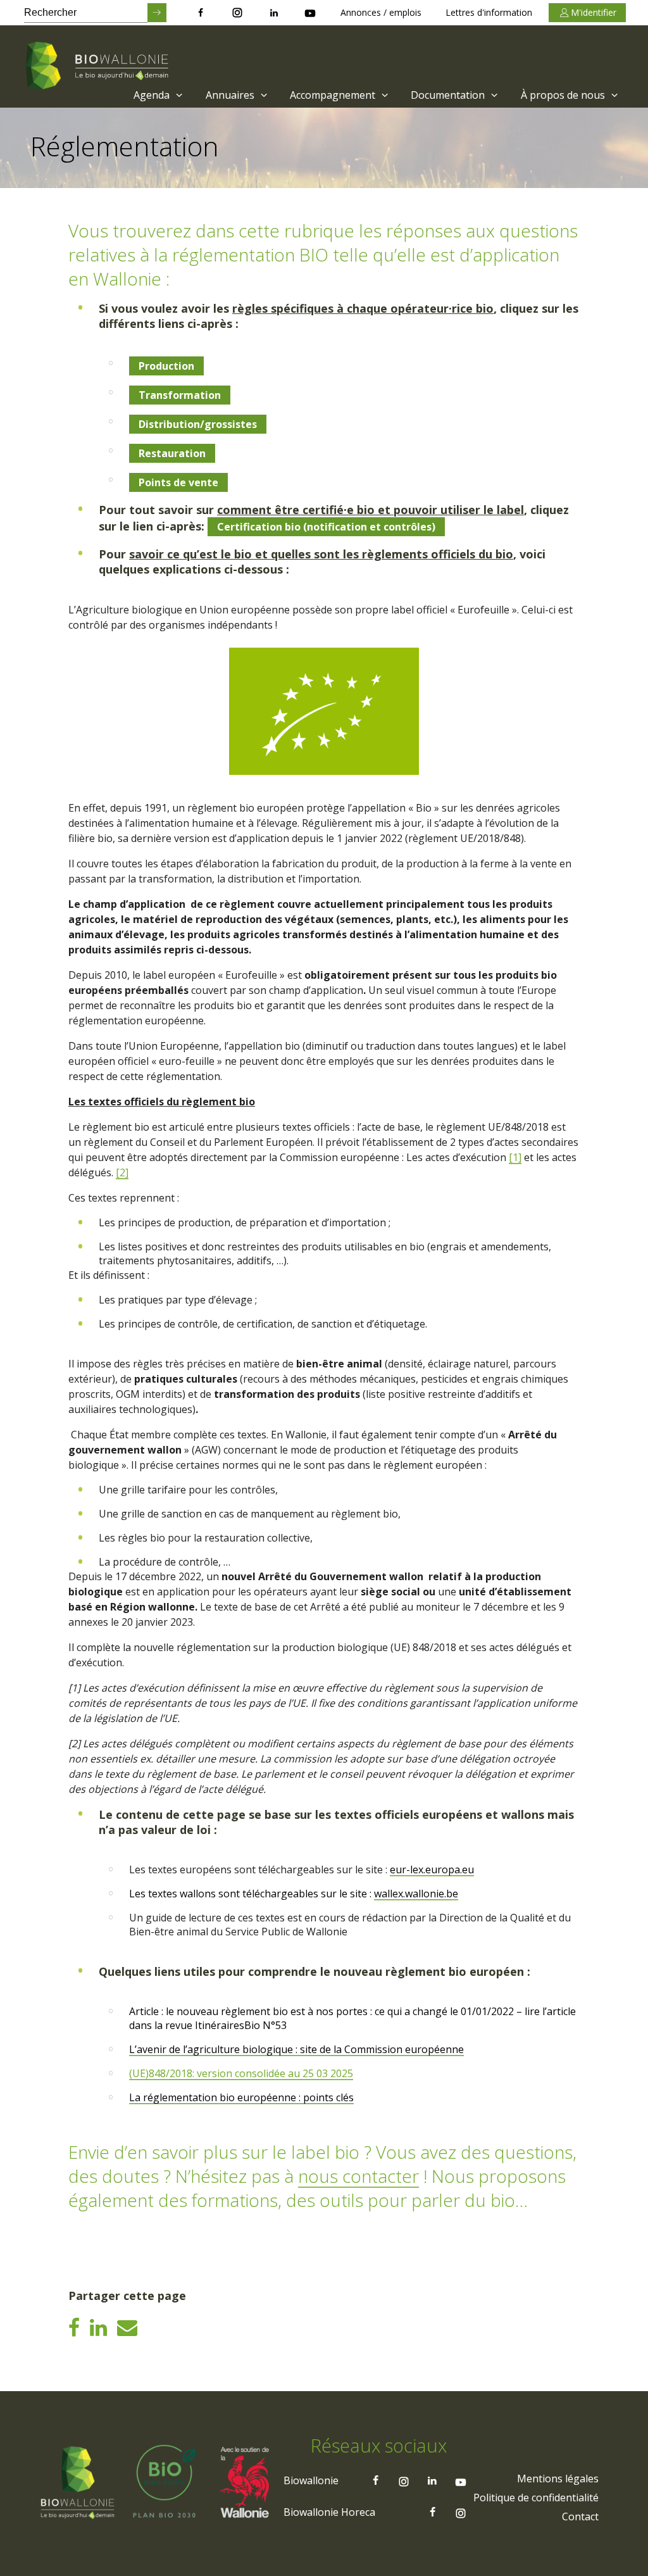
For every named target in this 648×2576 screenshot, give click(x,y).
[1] (515, 1157)
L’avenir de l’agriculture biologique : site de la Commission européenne (296, 2049)
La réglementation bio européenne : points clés (241, 2097)
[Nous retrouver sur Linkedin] (274, 13)
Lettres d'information (489, 12)
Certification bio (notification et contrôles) (326, 527)
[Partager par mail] (127, 2327)
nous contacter (358, 2176)
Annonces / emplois (381, 12)
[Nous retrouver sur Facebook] (201, 13)
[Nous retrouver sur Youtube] (310, 13)
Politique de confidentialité (536, 2497)
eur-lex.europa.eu (432, 1869)
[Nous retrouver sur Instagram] (237, 13)
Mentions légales (558, 2479)
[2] (122, 1172)
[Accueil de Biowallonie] (99, 66)
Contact (580, 2516)
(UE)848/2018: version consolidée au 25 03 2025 (241, 2073)
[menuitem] (157, 95)
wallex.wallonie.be (416, 1894)
